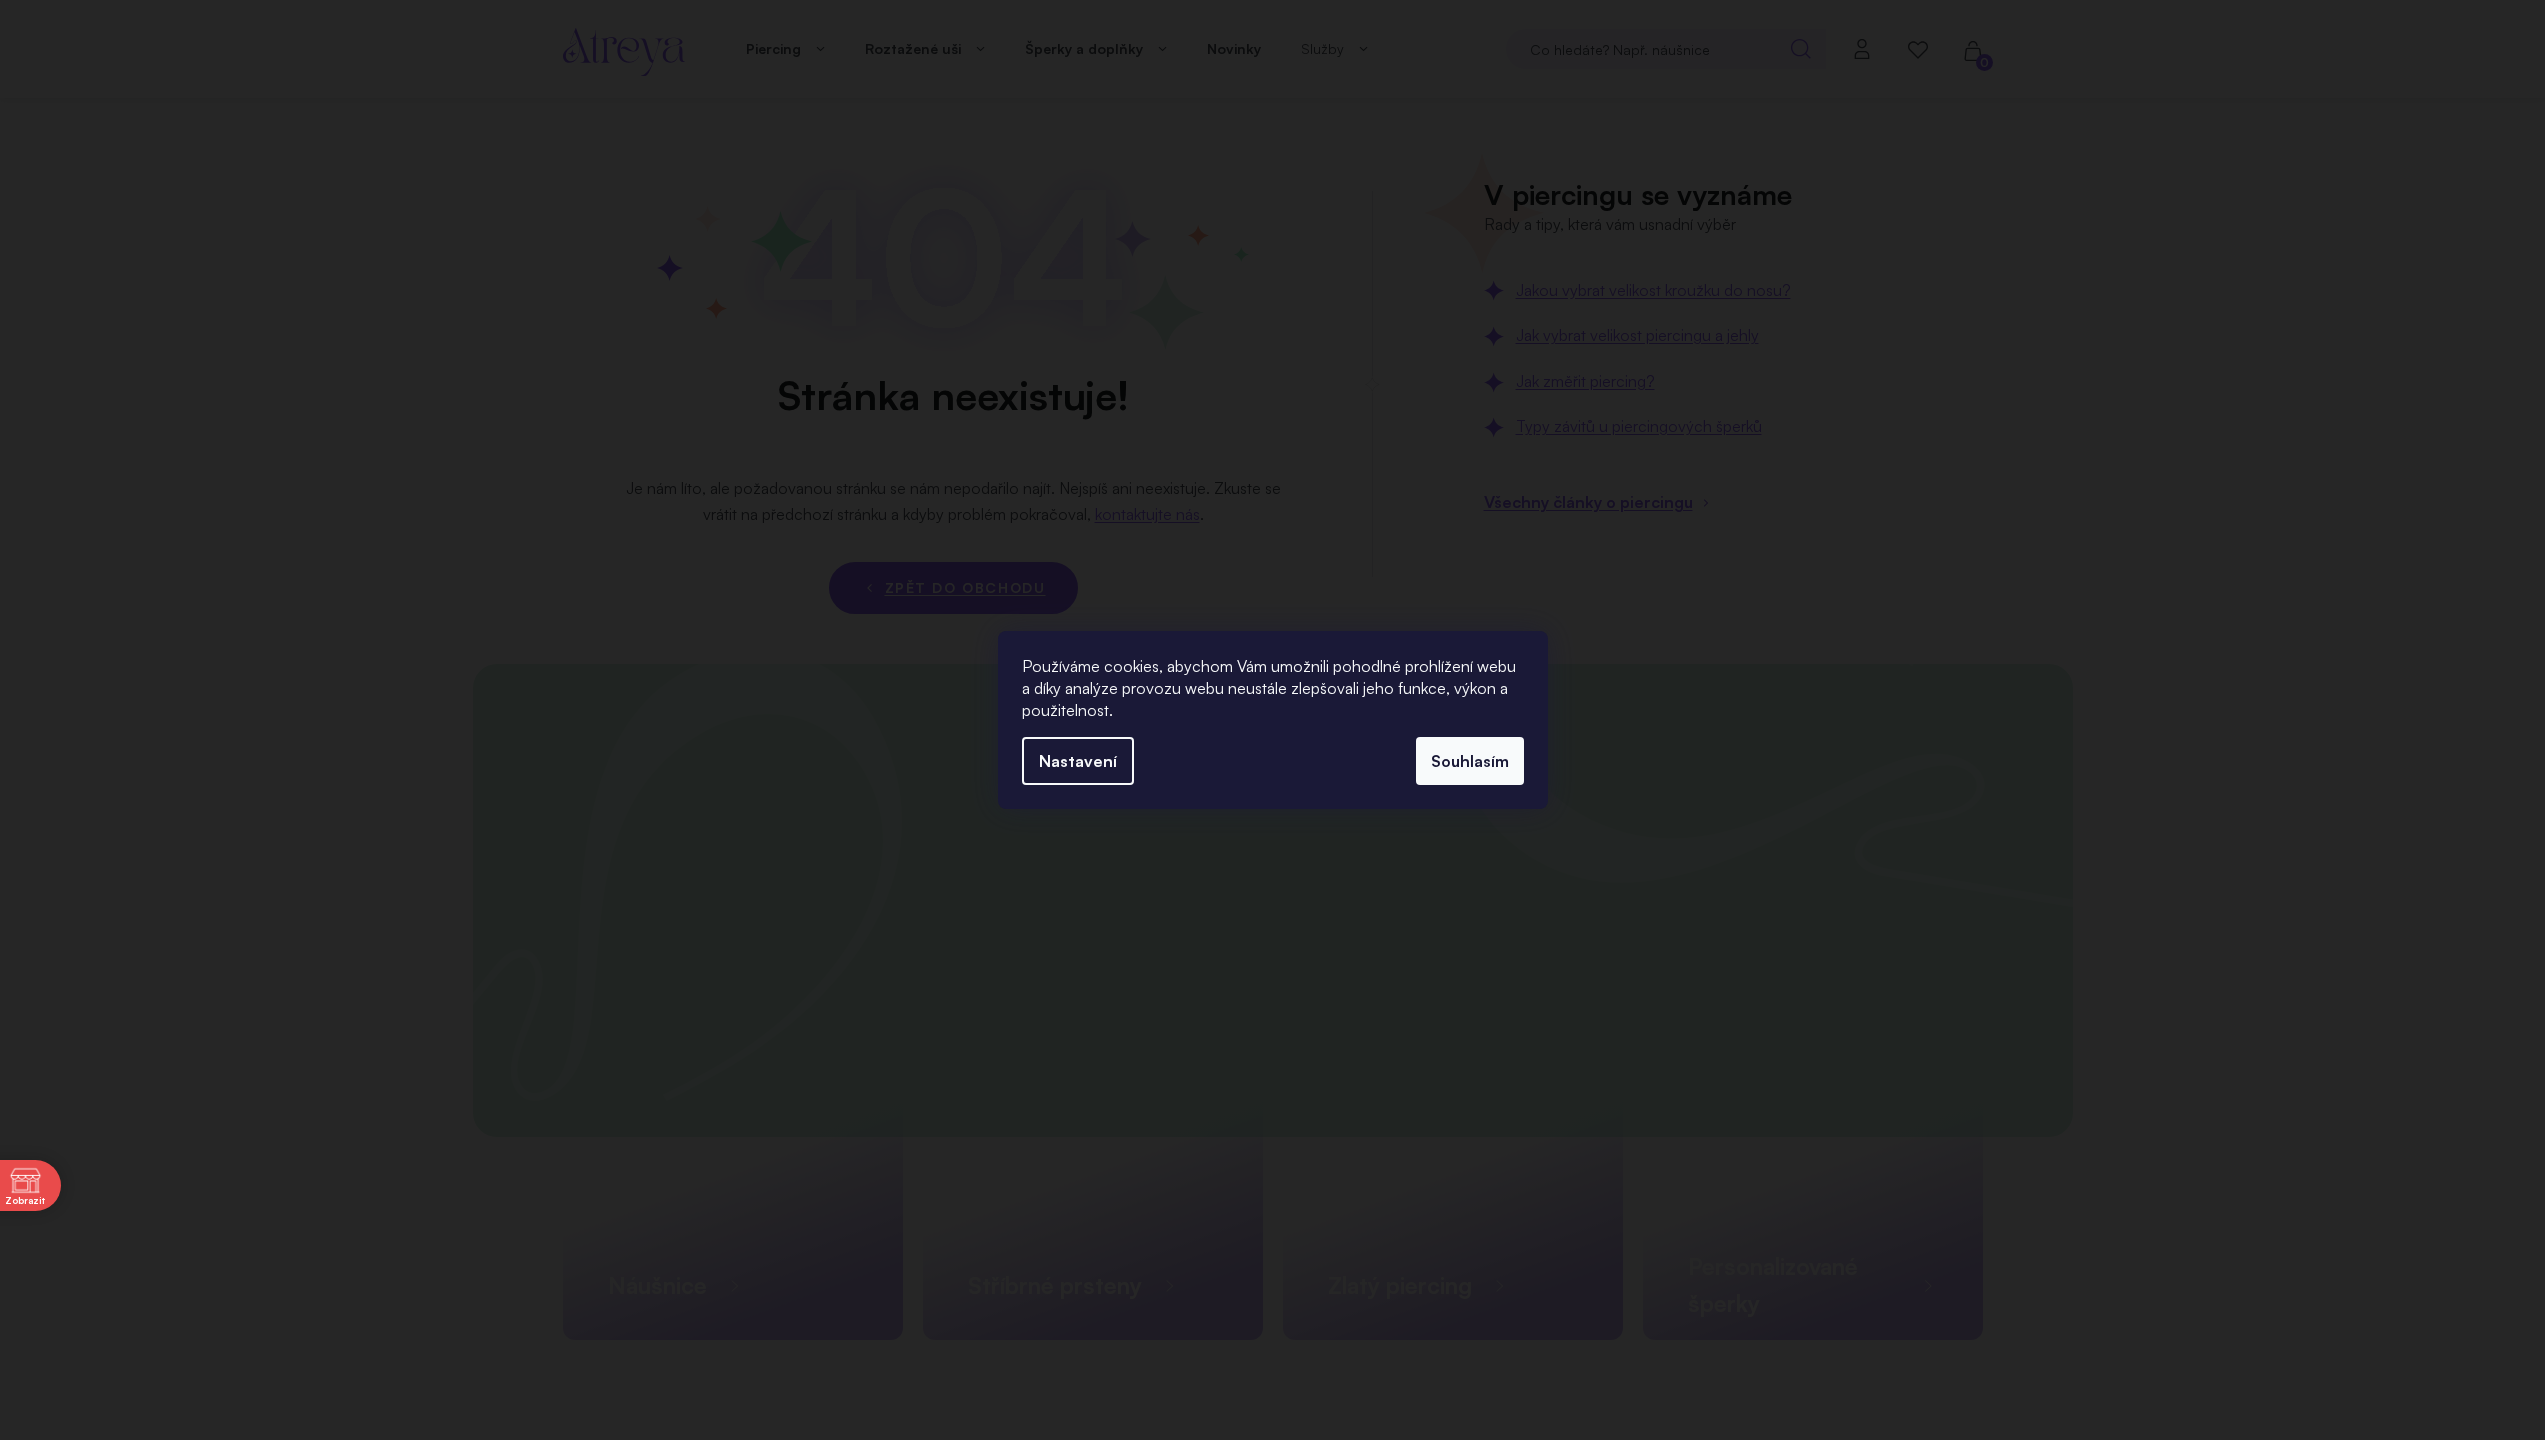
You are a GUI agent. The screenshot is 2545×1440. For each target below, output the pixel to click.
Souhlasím (1470, 761)
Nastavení (1078, 761)
